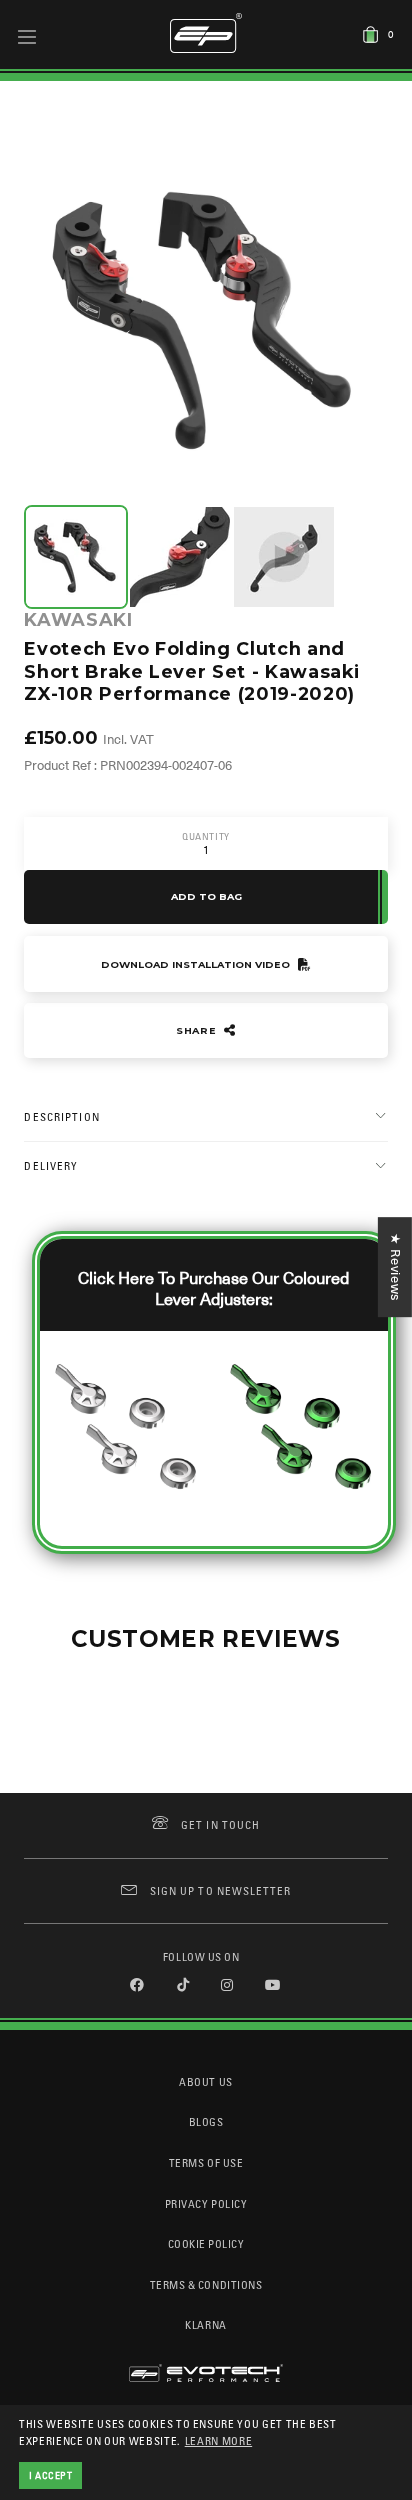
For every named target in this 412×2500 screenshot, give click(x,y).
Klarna (205, 2324)
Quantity (206, 836)
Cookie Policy (206, 2243)
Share (198, 1030)
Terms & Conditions (206, 2284)
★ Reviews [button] (395, 1267)
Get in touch (220, 1824)
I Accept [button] (51, 2475)
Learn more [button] (219, 2440)
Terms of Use (206, 2162)
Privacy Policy (206, 2203)
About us (205, 2081)
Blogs (206, 2121)
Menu (27, 36)
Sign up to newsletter (220, 1890)
